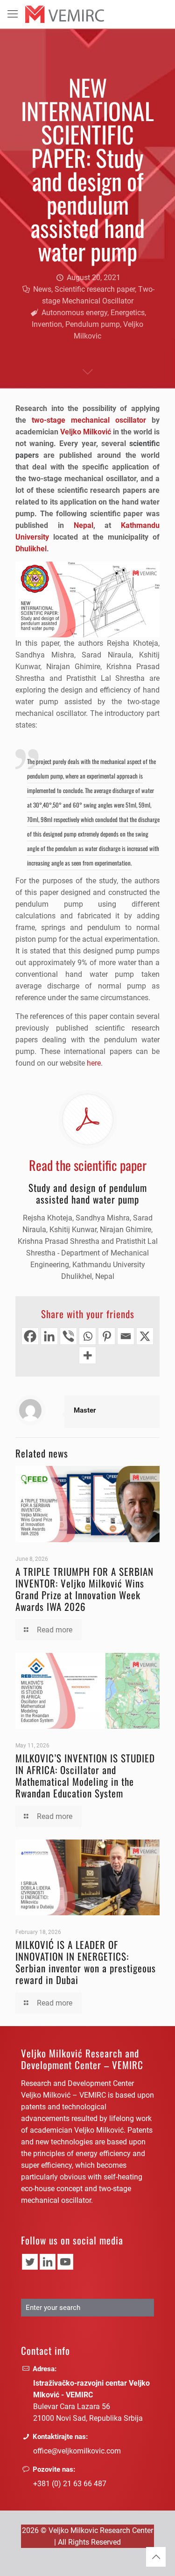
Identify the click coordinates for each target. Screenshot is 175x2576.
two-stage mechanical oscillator (89, 420)
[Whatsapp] (87, 1336)
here (94, 1063)
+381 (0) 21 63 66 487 (70, 2484)
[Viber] (68, 1336)
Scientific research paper (95, 289)
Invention (47, 324)
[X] (145, 1336)
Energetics (128, 313)
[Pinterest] (107, 1336)
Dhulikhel (31, 549)
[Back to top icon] (156, 2557)
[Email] (126, 1336)
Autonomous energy (74, 313)
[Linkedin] (49, 1336)
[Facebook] (30, 1336)
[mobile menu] (13, 14)
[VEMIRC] (65, 14)
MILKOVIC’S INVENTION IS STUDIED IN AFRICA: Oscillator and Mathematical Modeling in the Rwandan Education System (85, 1775)
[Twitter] (30, 2262)
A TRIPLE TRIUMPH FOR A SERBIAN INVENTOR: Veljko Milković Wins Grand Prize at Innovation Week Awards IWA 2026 (84, 1589)
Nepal (84, 525)
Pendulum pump (93, 324)
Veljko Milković (86, 432)
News (42, 289)
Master (85, 1410)
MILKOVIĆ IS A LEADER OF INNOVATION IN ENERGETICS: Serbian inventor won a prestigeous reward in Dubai (86, 1962)
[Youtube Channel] (65, 2262)
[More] (87, 1355)
